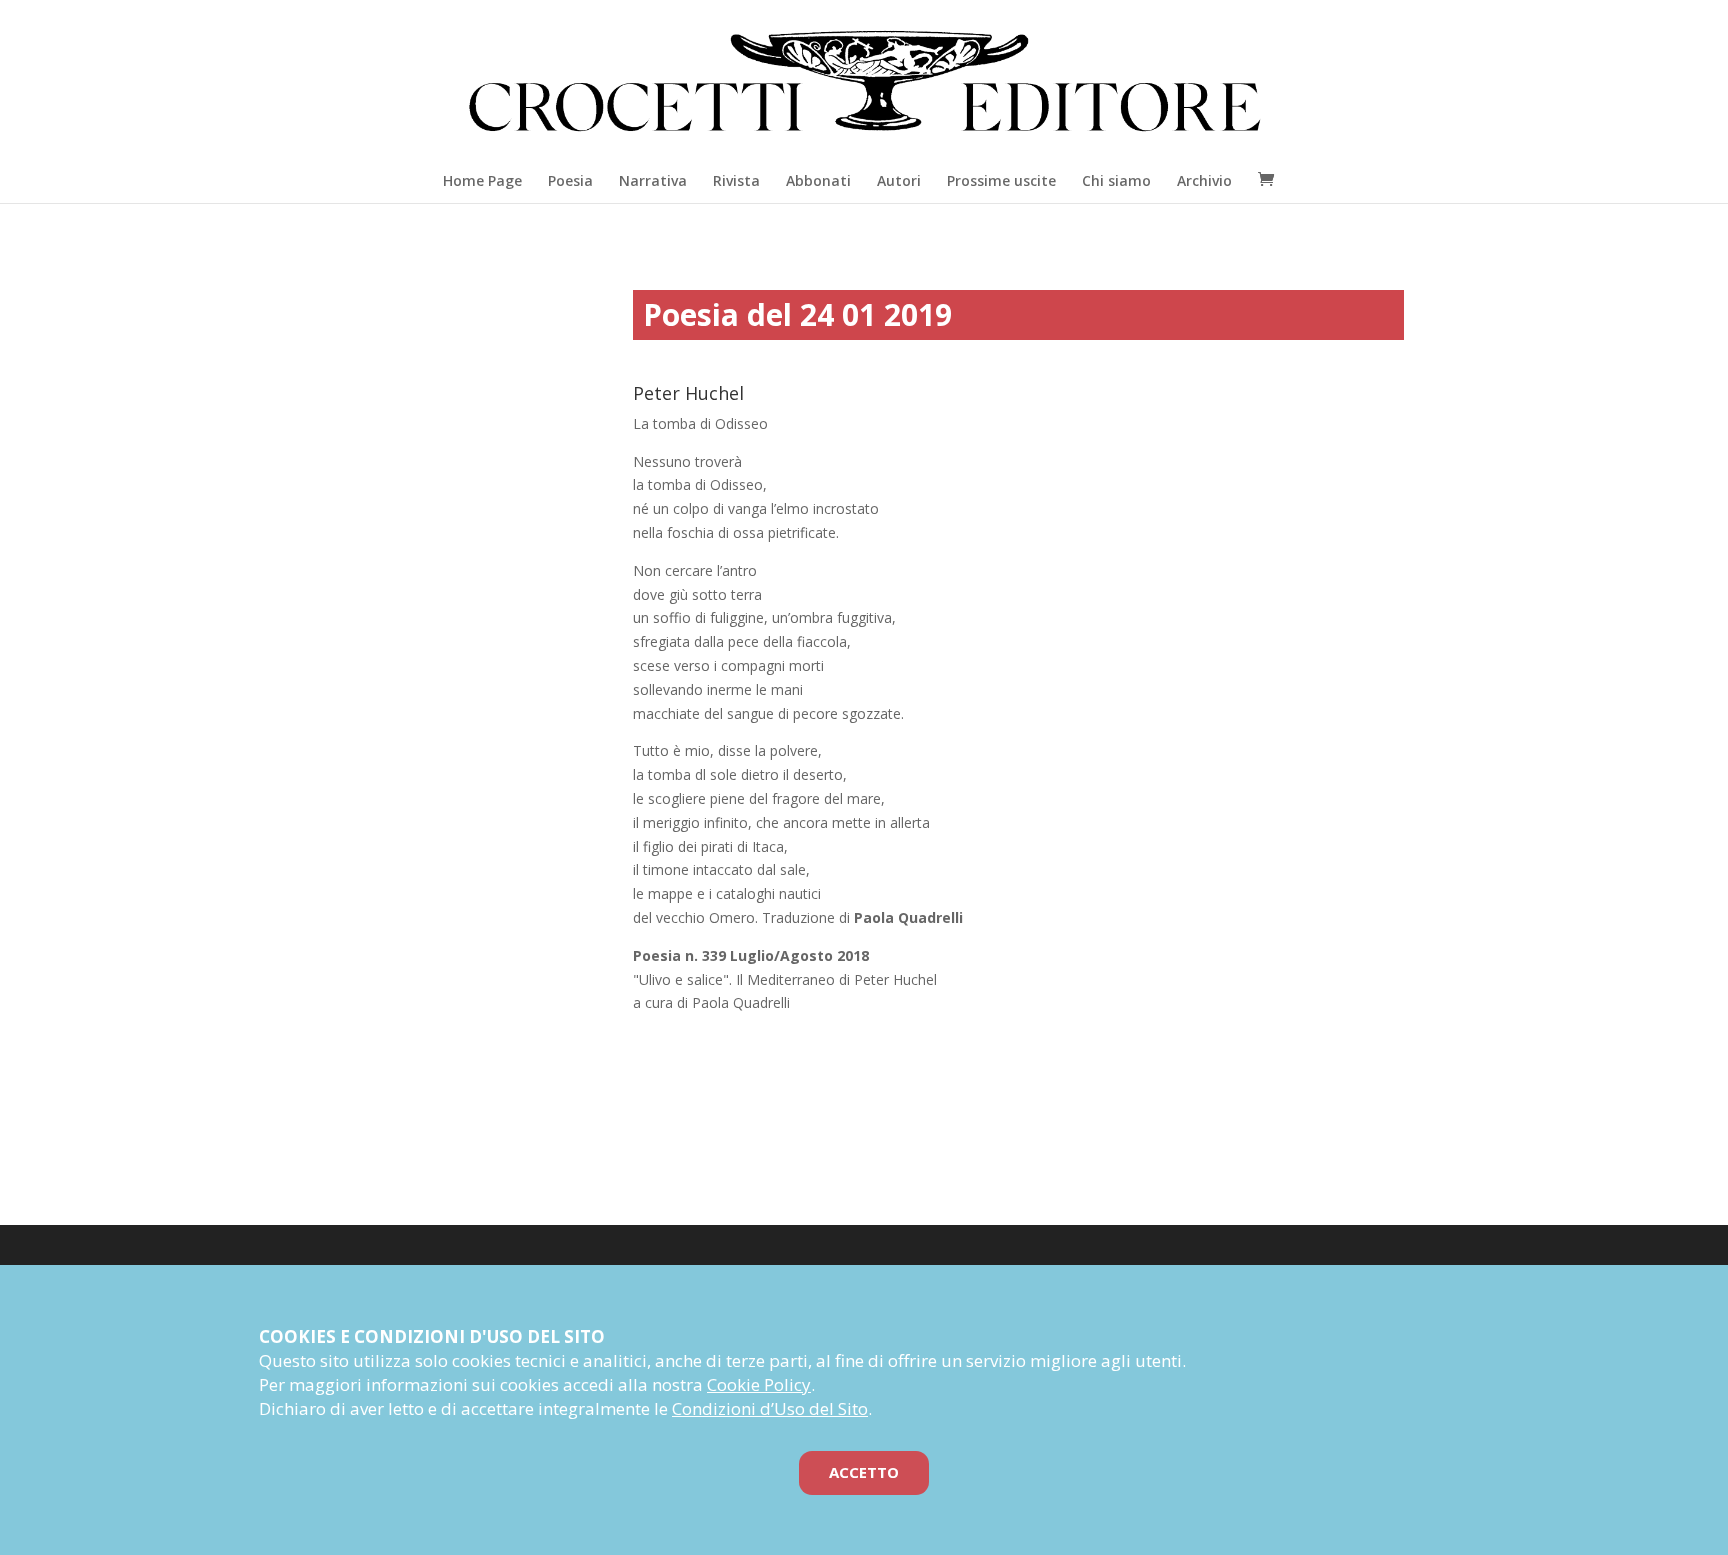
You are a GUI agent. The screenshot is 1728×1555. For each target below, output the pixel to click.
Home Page (482, 180)
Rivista (736, 180)
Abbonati (818, 180)
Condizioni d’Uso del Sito (770, 1408)
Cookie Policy (759, 1384)
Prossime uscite (1001, 180)
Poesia (570, 180)
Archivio (1204, 180)
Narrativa (653, 180)
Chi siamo (1116, 180)
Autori (899, 180)
